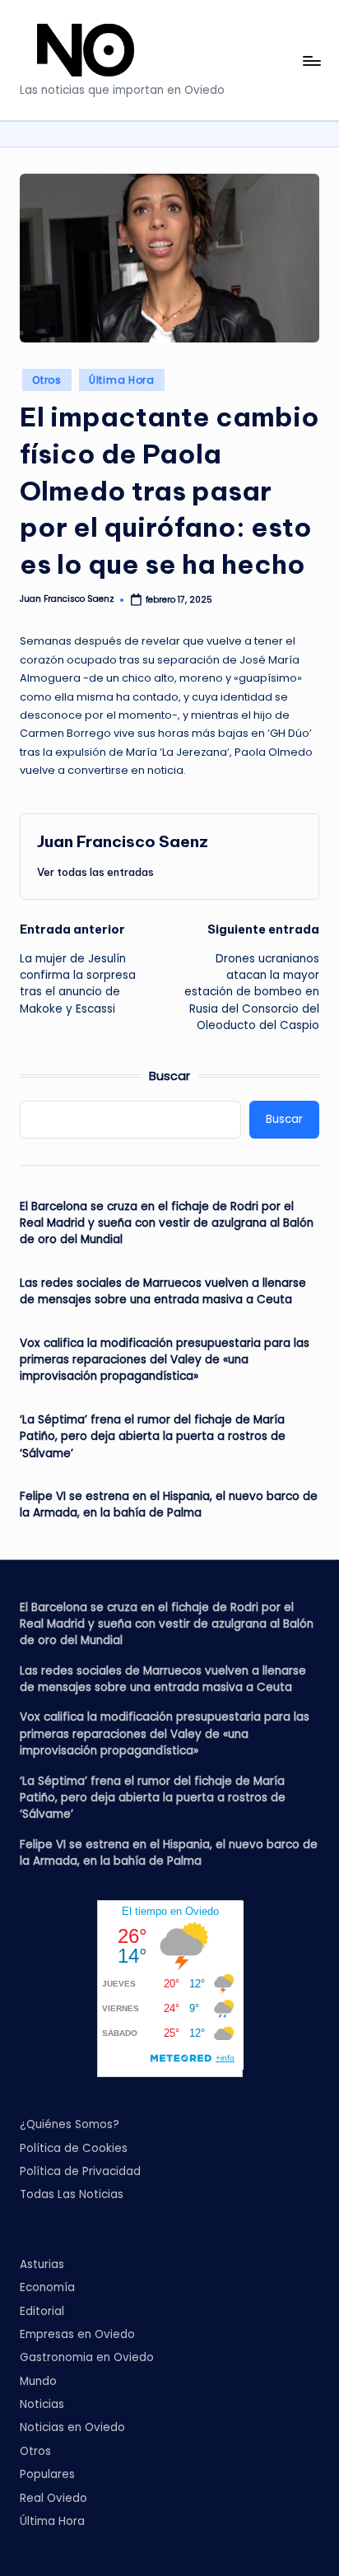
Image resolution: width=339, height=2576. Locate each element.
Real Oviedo (53, 2498)
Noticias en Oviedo (72, 2427)
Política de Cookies (74, 2148)
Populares (47, 2474)
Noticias (42, 2404)
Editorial (42, 2311)
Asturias (42, 2264)
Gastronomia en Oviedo (87, 2357)
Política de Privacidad (80, 2171)
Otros (47, 380)
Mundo (38, 2381)
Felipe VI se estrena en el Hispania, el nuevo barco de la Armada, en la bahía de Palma (169, 1505)
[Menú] (311, 61)
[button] (95, 872)
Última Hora (122, 380)
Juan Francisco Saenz (123, 841)
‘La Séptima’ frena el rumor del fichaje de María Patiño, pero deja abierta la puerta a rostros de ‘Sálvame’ (153, 1437)
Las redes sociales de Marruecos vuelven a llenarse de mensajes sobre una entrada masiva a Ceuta (163, 1291)
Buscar (169, 1076)
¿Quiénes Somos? (70, 2124)
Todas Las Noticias (72, 2194)
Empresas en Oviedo (77, 2334)
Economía (47, 2287)
